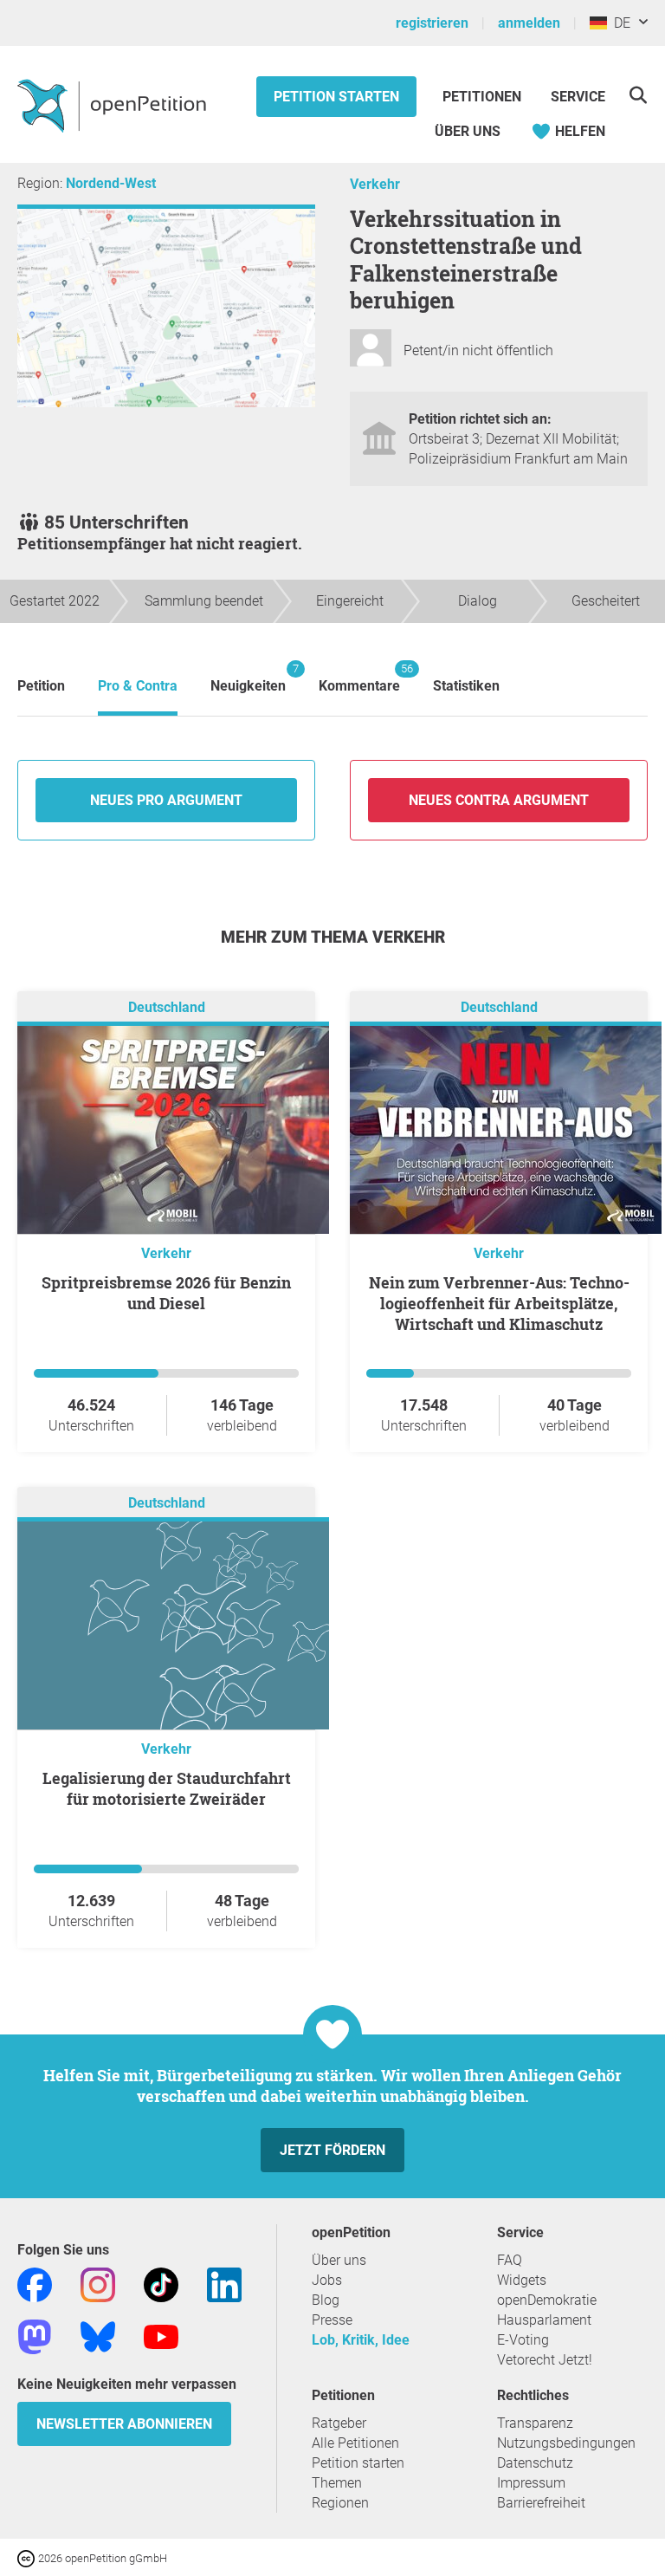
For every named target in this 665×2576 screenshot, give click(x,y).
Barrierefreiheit (541, 2503)
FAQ (510, 2260)
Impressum (531, 2483)
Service (578, 97)
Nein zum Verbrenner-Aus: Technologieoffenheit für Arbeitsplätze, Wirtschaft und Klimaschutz (499, 1303)
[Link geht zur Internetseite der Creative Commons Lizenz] (28, 2557)
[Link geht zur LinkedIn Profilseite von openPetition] (224, 2284)
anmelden (529, 23)
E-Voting (523, 2340)
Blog (326, 2300)
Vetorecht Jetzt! (545, 2360)
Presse (332, 2320)
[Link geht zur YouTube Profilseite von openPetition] (161, 2336)
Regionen (340, 2503)
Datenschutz (535, 2463)
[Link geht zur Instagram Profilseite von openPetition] (98, 2284)
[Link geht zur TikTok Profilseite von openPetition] (161, 2284)
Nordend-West (111, 183)
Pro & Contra (138, 686)
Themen (337, 2483)
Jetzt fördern (332, 2150)
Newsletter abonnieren (124, 2424)
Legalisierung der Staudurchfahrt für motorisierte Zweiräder (167, 1788)
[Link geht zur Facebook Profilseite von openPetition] (35, 2284)
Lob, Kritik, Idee (361, 2340)
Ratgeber (339, 2423)
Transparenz (535, 2423)
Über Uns (468, 131)
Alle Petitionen (355, 2443)
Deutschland (167, 1007)
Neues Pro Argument (166, 800)
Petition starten (336, 97)
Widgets (522, 2280)
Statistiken (466, 686)
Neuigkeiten (248, 678)
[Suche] (638, 95)
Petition (41, 686)
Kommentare (359, 678)
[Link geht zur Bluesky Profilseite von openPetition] (98, 2336)
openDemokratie (547, 2300)
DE (619, 23)
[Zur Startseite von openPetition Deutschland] (114, 105)
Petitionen (484, 97)
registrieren (432, 23)
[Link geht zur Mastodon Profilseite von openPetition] (35, 2336)
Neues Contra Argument (499, 800)
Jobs (327, 2280)
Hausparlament (544, 2320)
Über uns (339, 2260)
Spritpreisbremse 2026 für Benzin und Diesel (166, 1293)
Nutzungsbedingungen (566, 2443)
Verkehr (375, 184)
